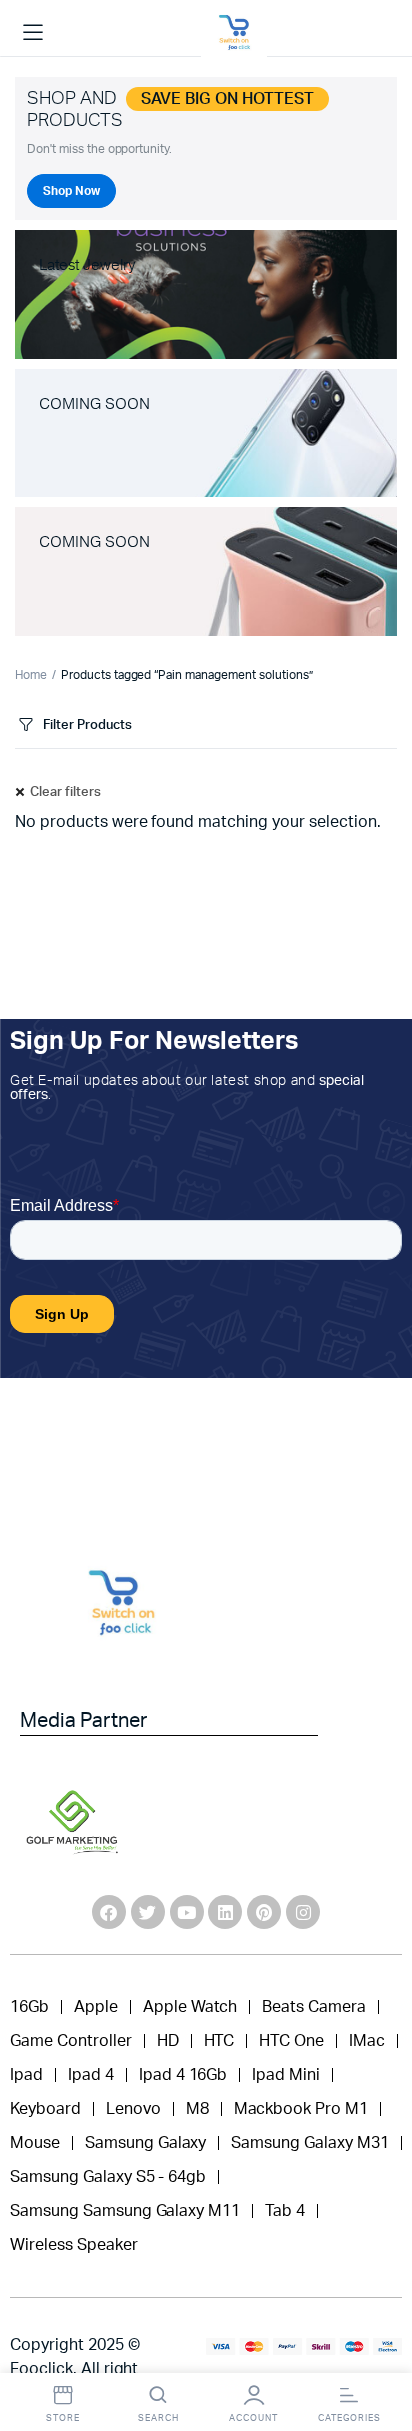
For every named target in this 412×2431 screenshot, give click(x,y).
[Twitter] (148, 1912)
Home (31, 675)
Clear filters (65, 792)
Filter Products (87, 725)
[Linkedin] (225, 1912)
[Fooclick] (234, 33)
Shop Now (71, 191)
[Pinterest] (264, 1912)
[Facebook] (109, 1912)
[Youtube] (187, 1912)
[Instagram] (303, 1912)
